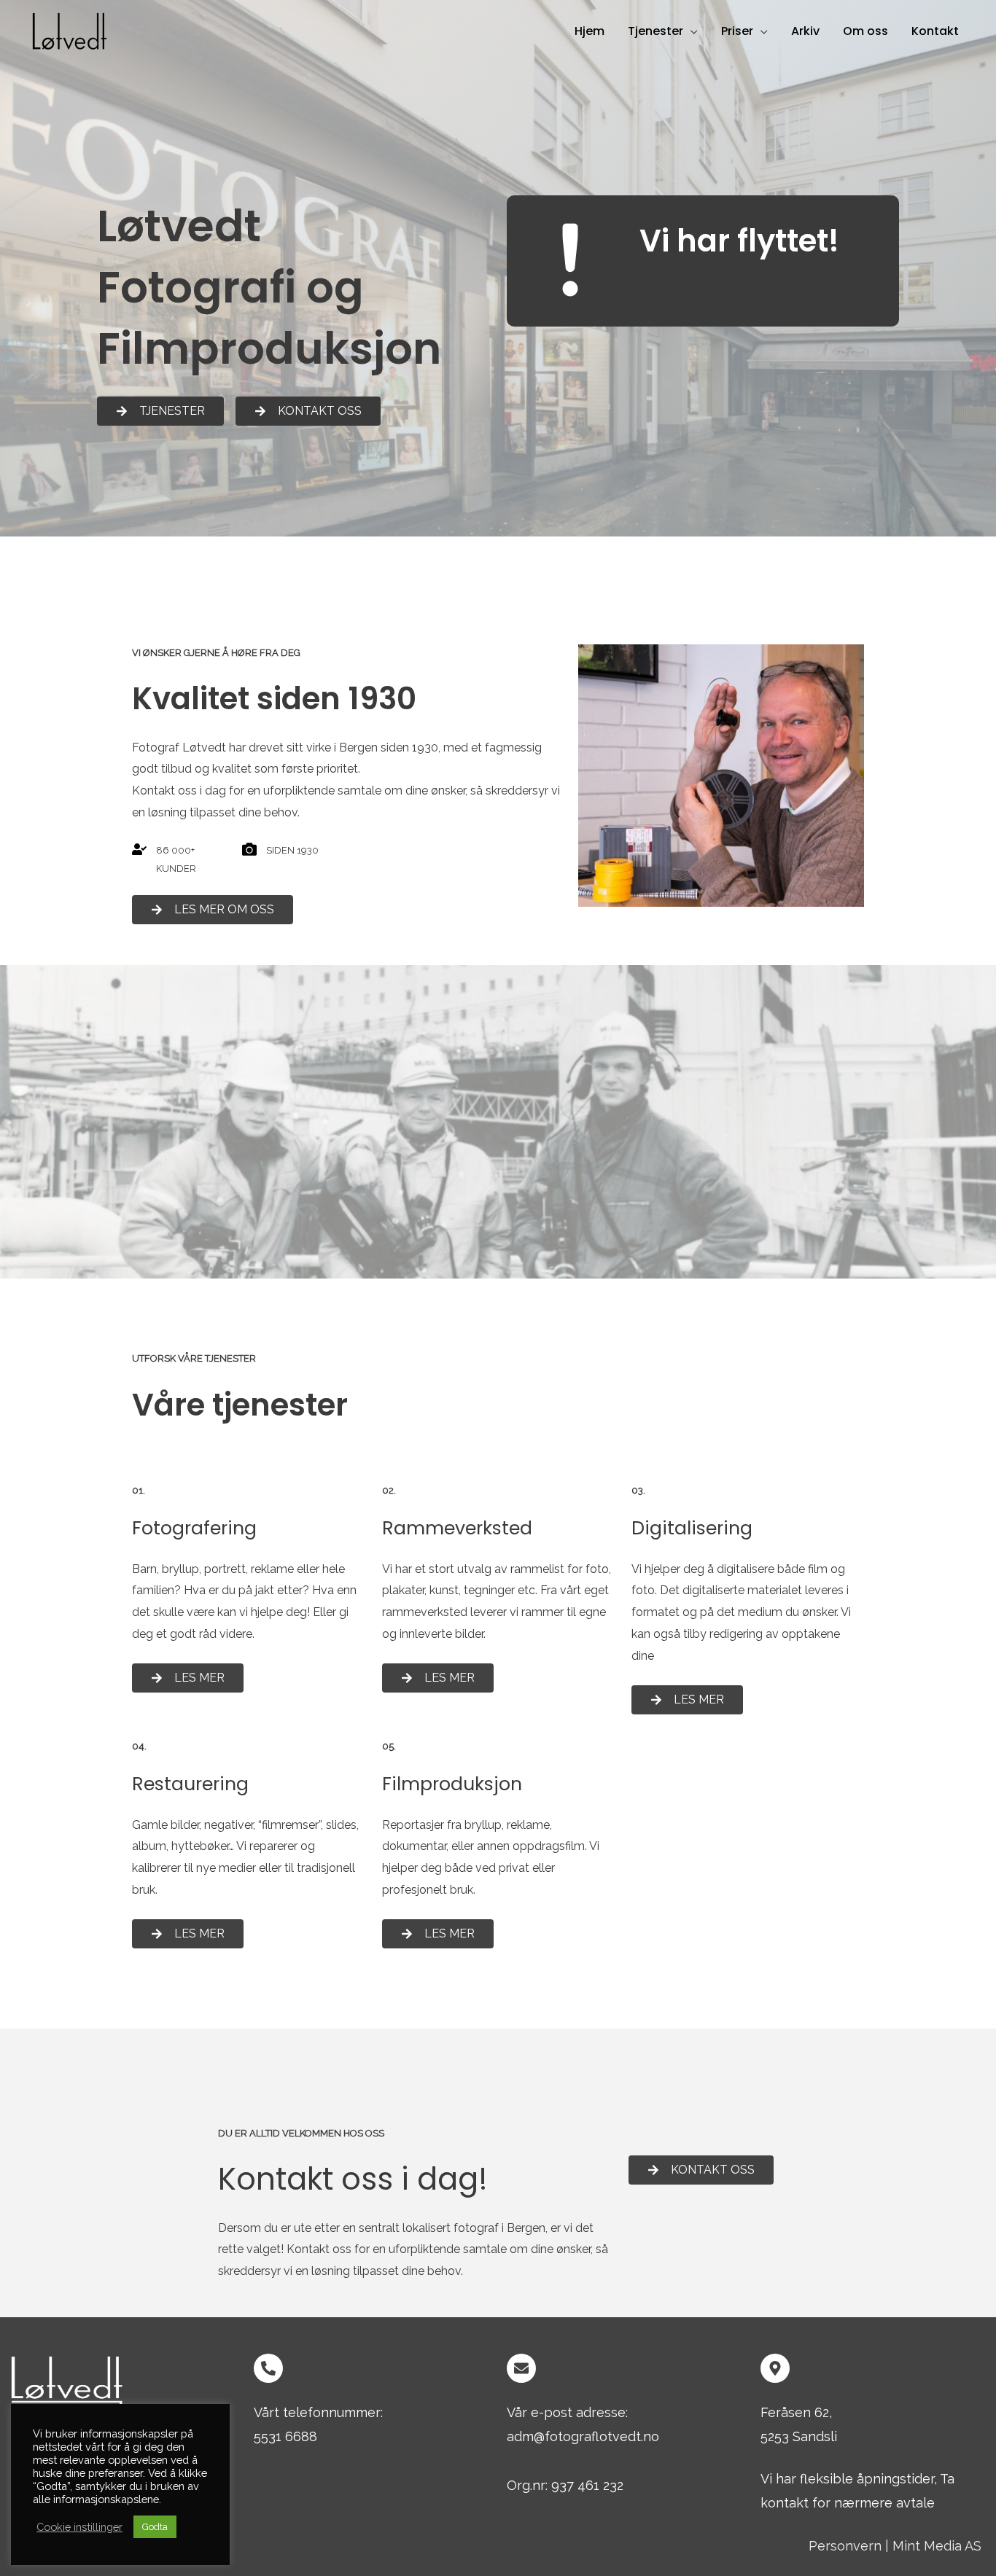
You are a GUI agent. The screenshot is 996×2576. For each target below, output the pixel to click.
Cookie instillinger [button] (79, 2527)
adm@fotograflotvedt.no (583, 2436)
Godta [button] (155, 2527)
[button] (690, 31)
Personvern (845, 2546)
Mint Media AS (937, 2546)
